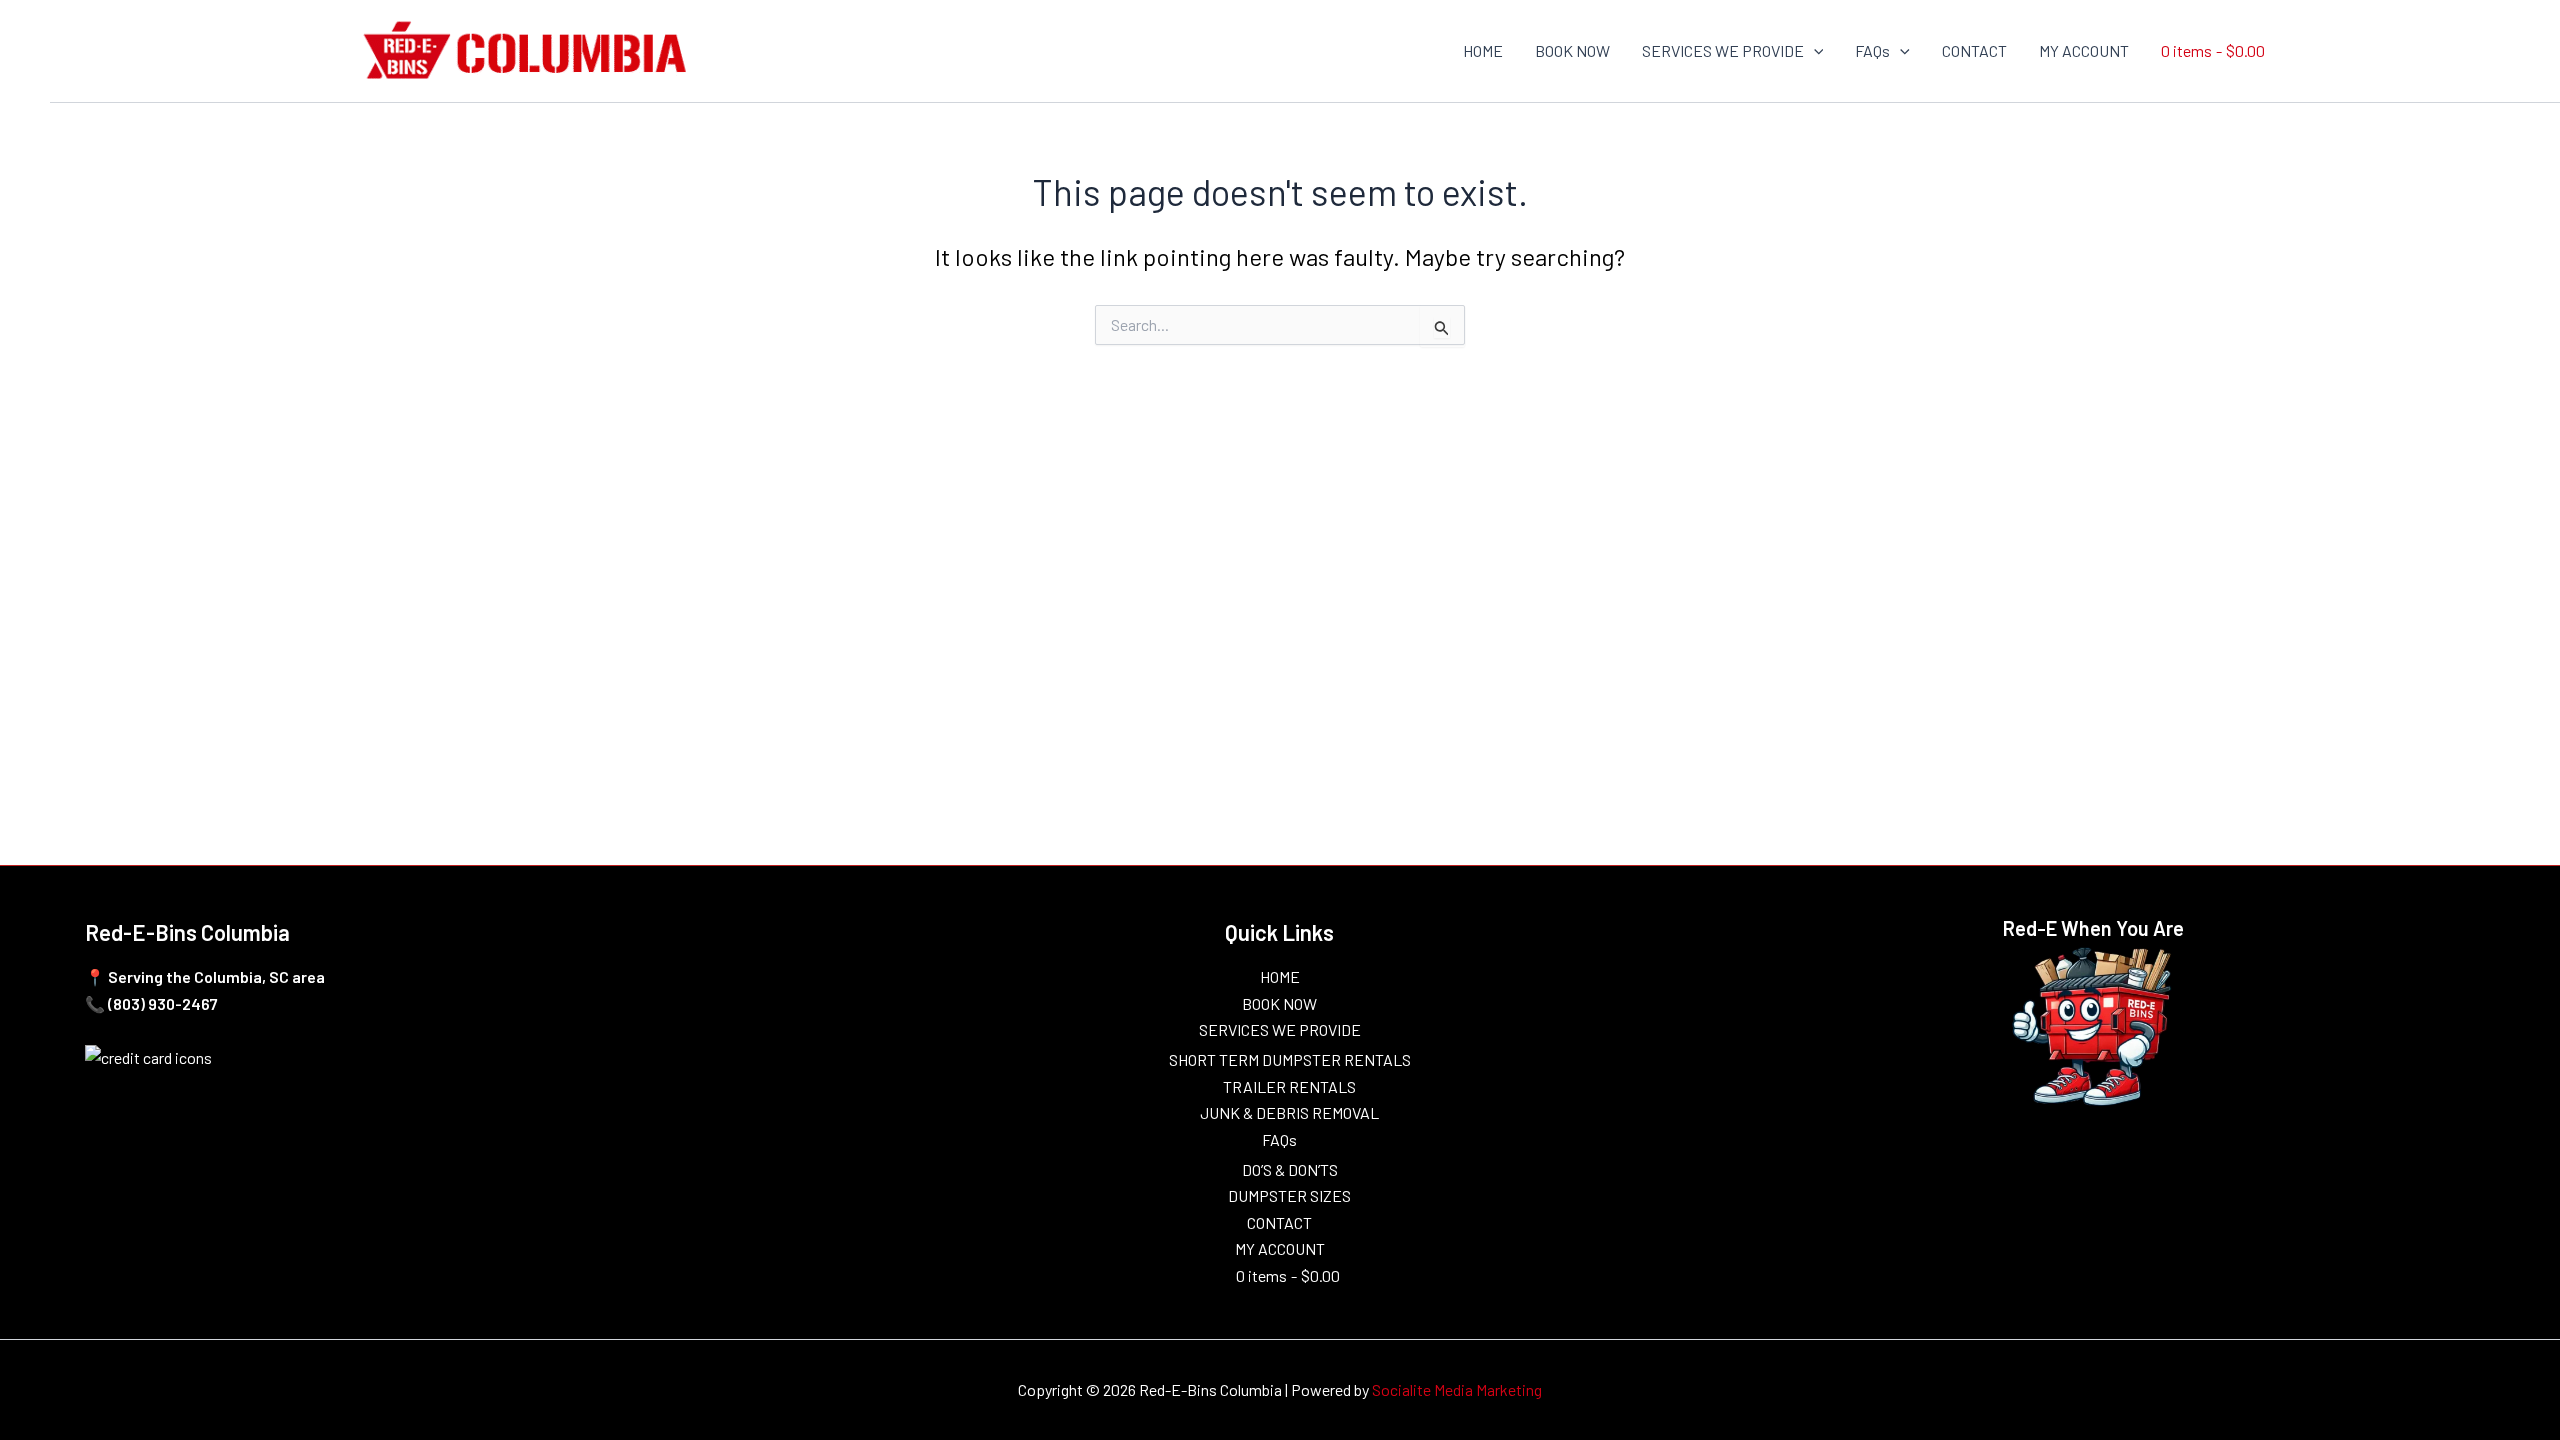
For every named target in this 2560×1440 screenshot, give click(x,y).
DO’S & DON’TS (1290, 1169)
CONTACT (1974, 50)
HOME (1483, 50)
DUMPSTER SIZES (1289, 1195)
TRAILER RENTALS (1289, 1086)
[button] (1814, 51)
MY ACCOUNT (2084, 50)
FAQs (1872, 50)
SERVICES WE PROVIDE (1723, 50)
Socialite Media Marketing (1457, 1389)
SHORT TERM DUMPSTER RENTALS (1290, 1059)
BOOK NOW (1572, 50)
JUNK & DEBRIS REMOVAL (1289, 1112)
